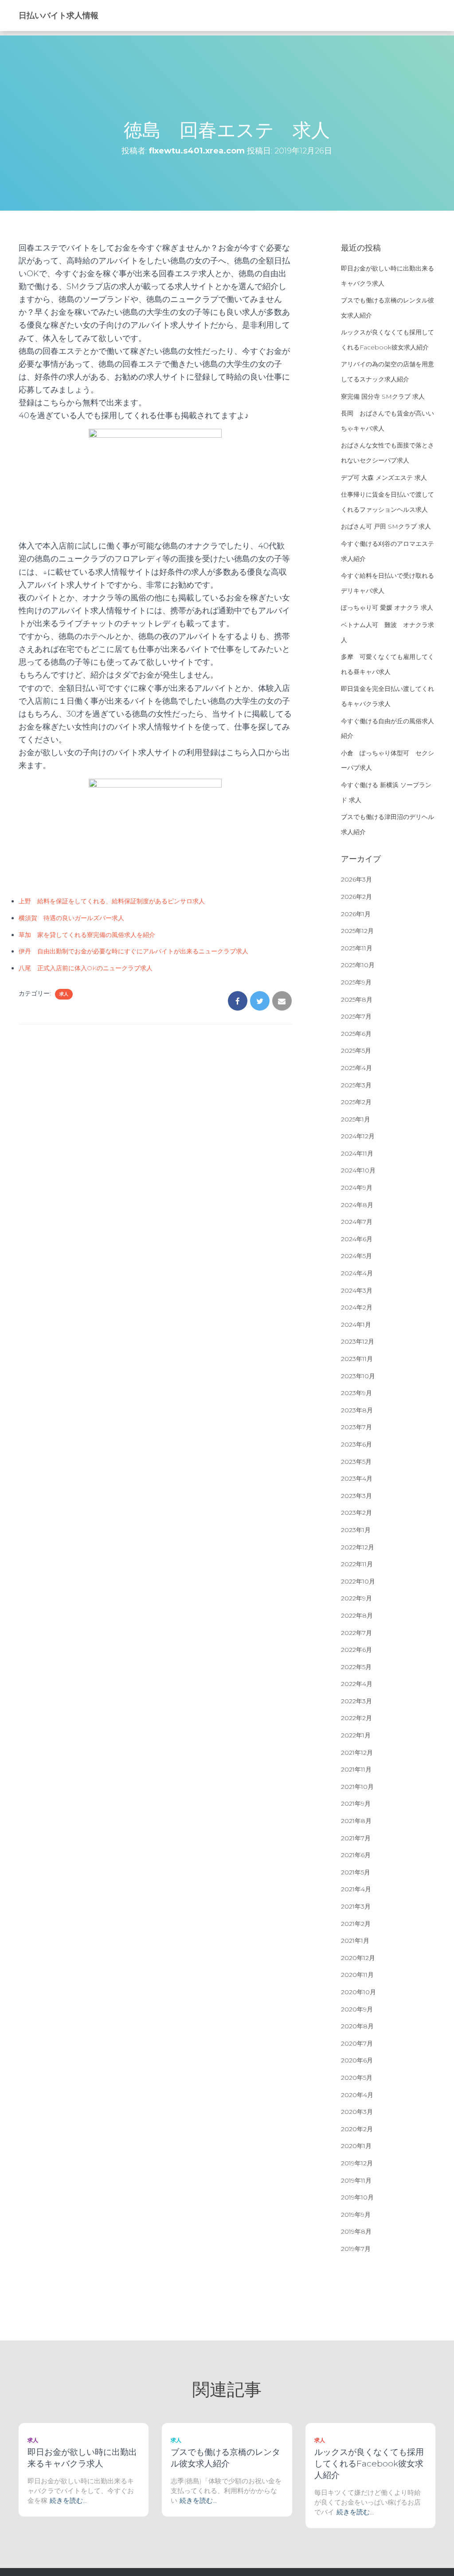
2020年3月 (357, 2112)
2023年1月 (356, 1530)
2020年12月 (358, 1958)
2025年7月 (356, 1016)
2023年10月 (358, 1376)
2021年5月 (356, 1872)
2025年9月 (356, 982)
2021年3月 (356, 1906)
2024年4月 (357, 1273)
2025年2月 (356, 1102)
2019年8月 (356, 2231)
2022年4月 (357, 1684)
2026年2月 (356, 897)
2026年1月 (356, 914)
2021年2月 (356, 1924)
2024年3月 (357, 1290)
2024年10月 (358, 1170)
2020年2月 (357, 2129)
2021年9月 (356, 1804)
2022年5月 (356, 1667)
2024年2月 (357, 1307)
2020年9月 (357, 2009)
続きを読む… (68, 2500)
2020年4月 (357, 2095)
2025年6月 (356, 1034)
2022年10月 (358, 1581)
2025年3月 (356, 1085)
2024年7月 (357, 1222)
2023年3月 (356, 1496)
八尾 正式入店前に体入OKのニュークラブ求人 (86, 968)
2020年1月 (356, 2146)
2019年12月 (357, 2163)
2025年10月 (358, 965)
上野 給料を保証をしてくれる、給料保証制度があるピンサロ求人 (112, 901)
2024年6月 (357, 1239)
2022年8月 (357, 1615)
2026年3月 (356, 879)
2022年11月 (357, 1564)
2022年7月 (356, 1633)
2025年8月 (357, 1000)
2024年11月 (357, 1153)
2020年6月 (357, 2060)
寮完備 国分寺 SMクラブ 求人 (383, 396)
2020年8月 (357, 2026)
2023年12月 (358, 1341)
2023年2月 (356, 1513)
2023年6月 (356, 1444)
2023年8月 (357, 1410)
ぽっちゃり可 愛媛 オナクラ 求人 (387, 608)
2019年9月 (356, 2215)
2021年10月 (357, 1787)
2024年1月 (356, 1325)
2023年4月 (357, 1478)
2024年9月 (357, 1188)
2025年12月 (357, 931)
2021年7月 (356, 1838)
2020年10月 (358, 1992)
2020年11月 (357, 1975)
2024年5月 (356, 1256)
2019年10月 (357, 2197)
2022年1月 (356, 1735)
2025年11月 (357, 948)
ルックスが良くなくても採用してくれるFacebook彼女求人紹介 (369, 2464)
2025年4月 (356, 1068)
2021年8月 (356, 1821)
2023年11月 (357, 1359)
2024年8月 (357, 1205)
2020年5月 (357, 2078)
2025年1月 (356, 1119)
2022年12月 (358, 1547)
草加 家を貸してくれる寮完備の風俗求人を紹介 (87, 935)
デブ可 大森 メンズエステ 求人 (384, 478)
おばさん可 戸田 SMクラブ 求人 (386, 526)
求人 (64, 994)
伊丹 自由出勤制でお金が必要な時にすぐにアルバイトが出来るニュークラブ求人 (133, 951)
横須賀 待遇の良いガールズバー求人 (71, 918)
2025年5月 (356, 1051)
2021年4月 (356, 1889)
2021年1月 (355, 1941)
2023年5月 (356, 1462)
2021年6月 (356, 1855)
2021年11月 (356, 1769)
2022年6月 (356, 1650)
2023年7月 (356, 1427)
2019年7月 (356, 2249)
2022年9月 (356, 1598)
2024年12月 (358, 1136)
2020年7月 (357, 2043)
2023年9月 (356, 1393)
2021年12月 (357, 1753)
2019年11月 (356, 2180)
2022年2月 (356, 1718)
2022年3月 (356, 1701)
